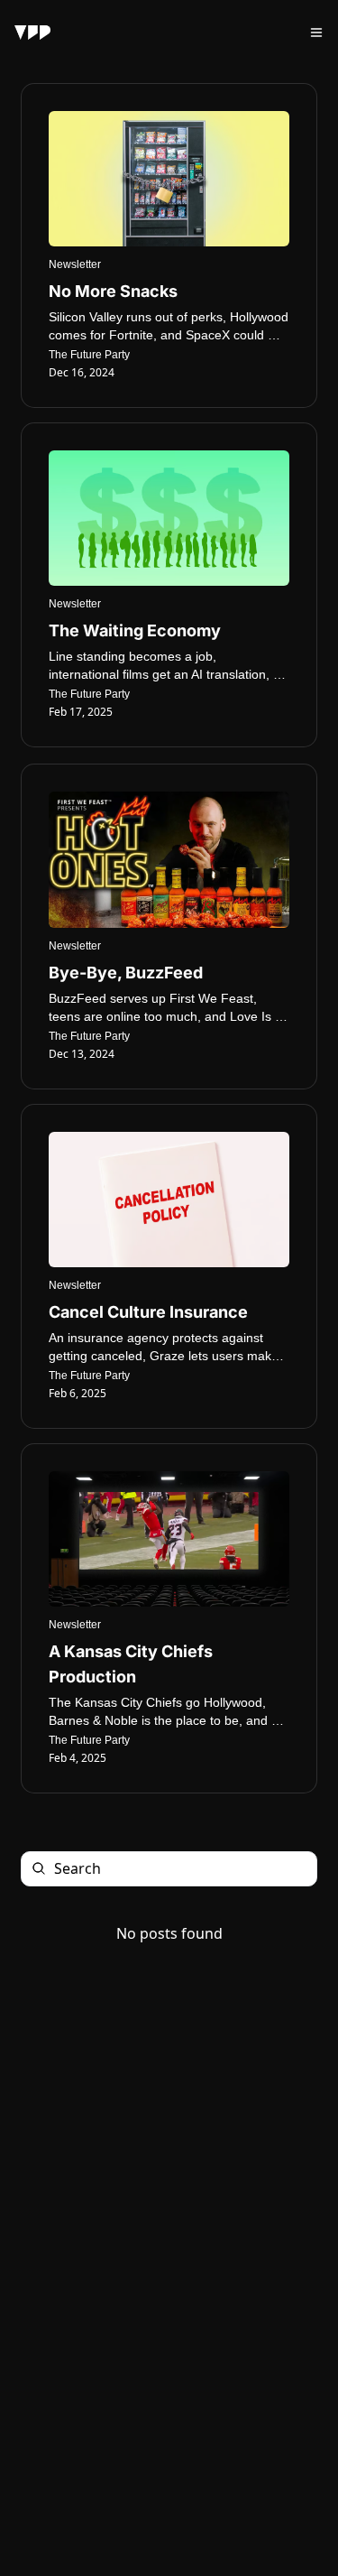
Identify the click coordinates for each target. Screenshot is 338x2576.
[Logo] (32, 32)
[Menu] (316, 32)
